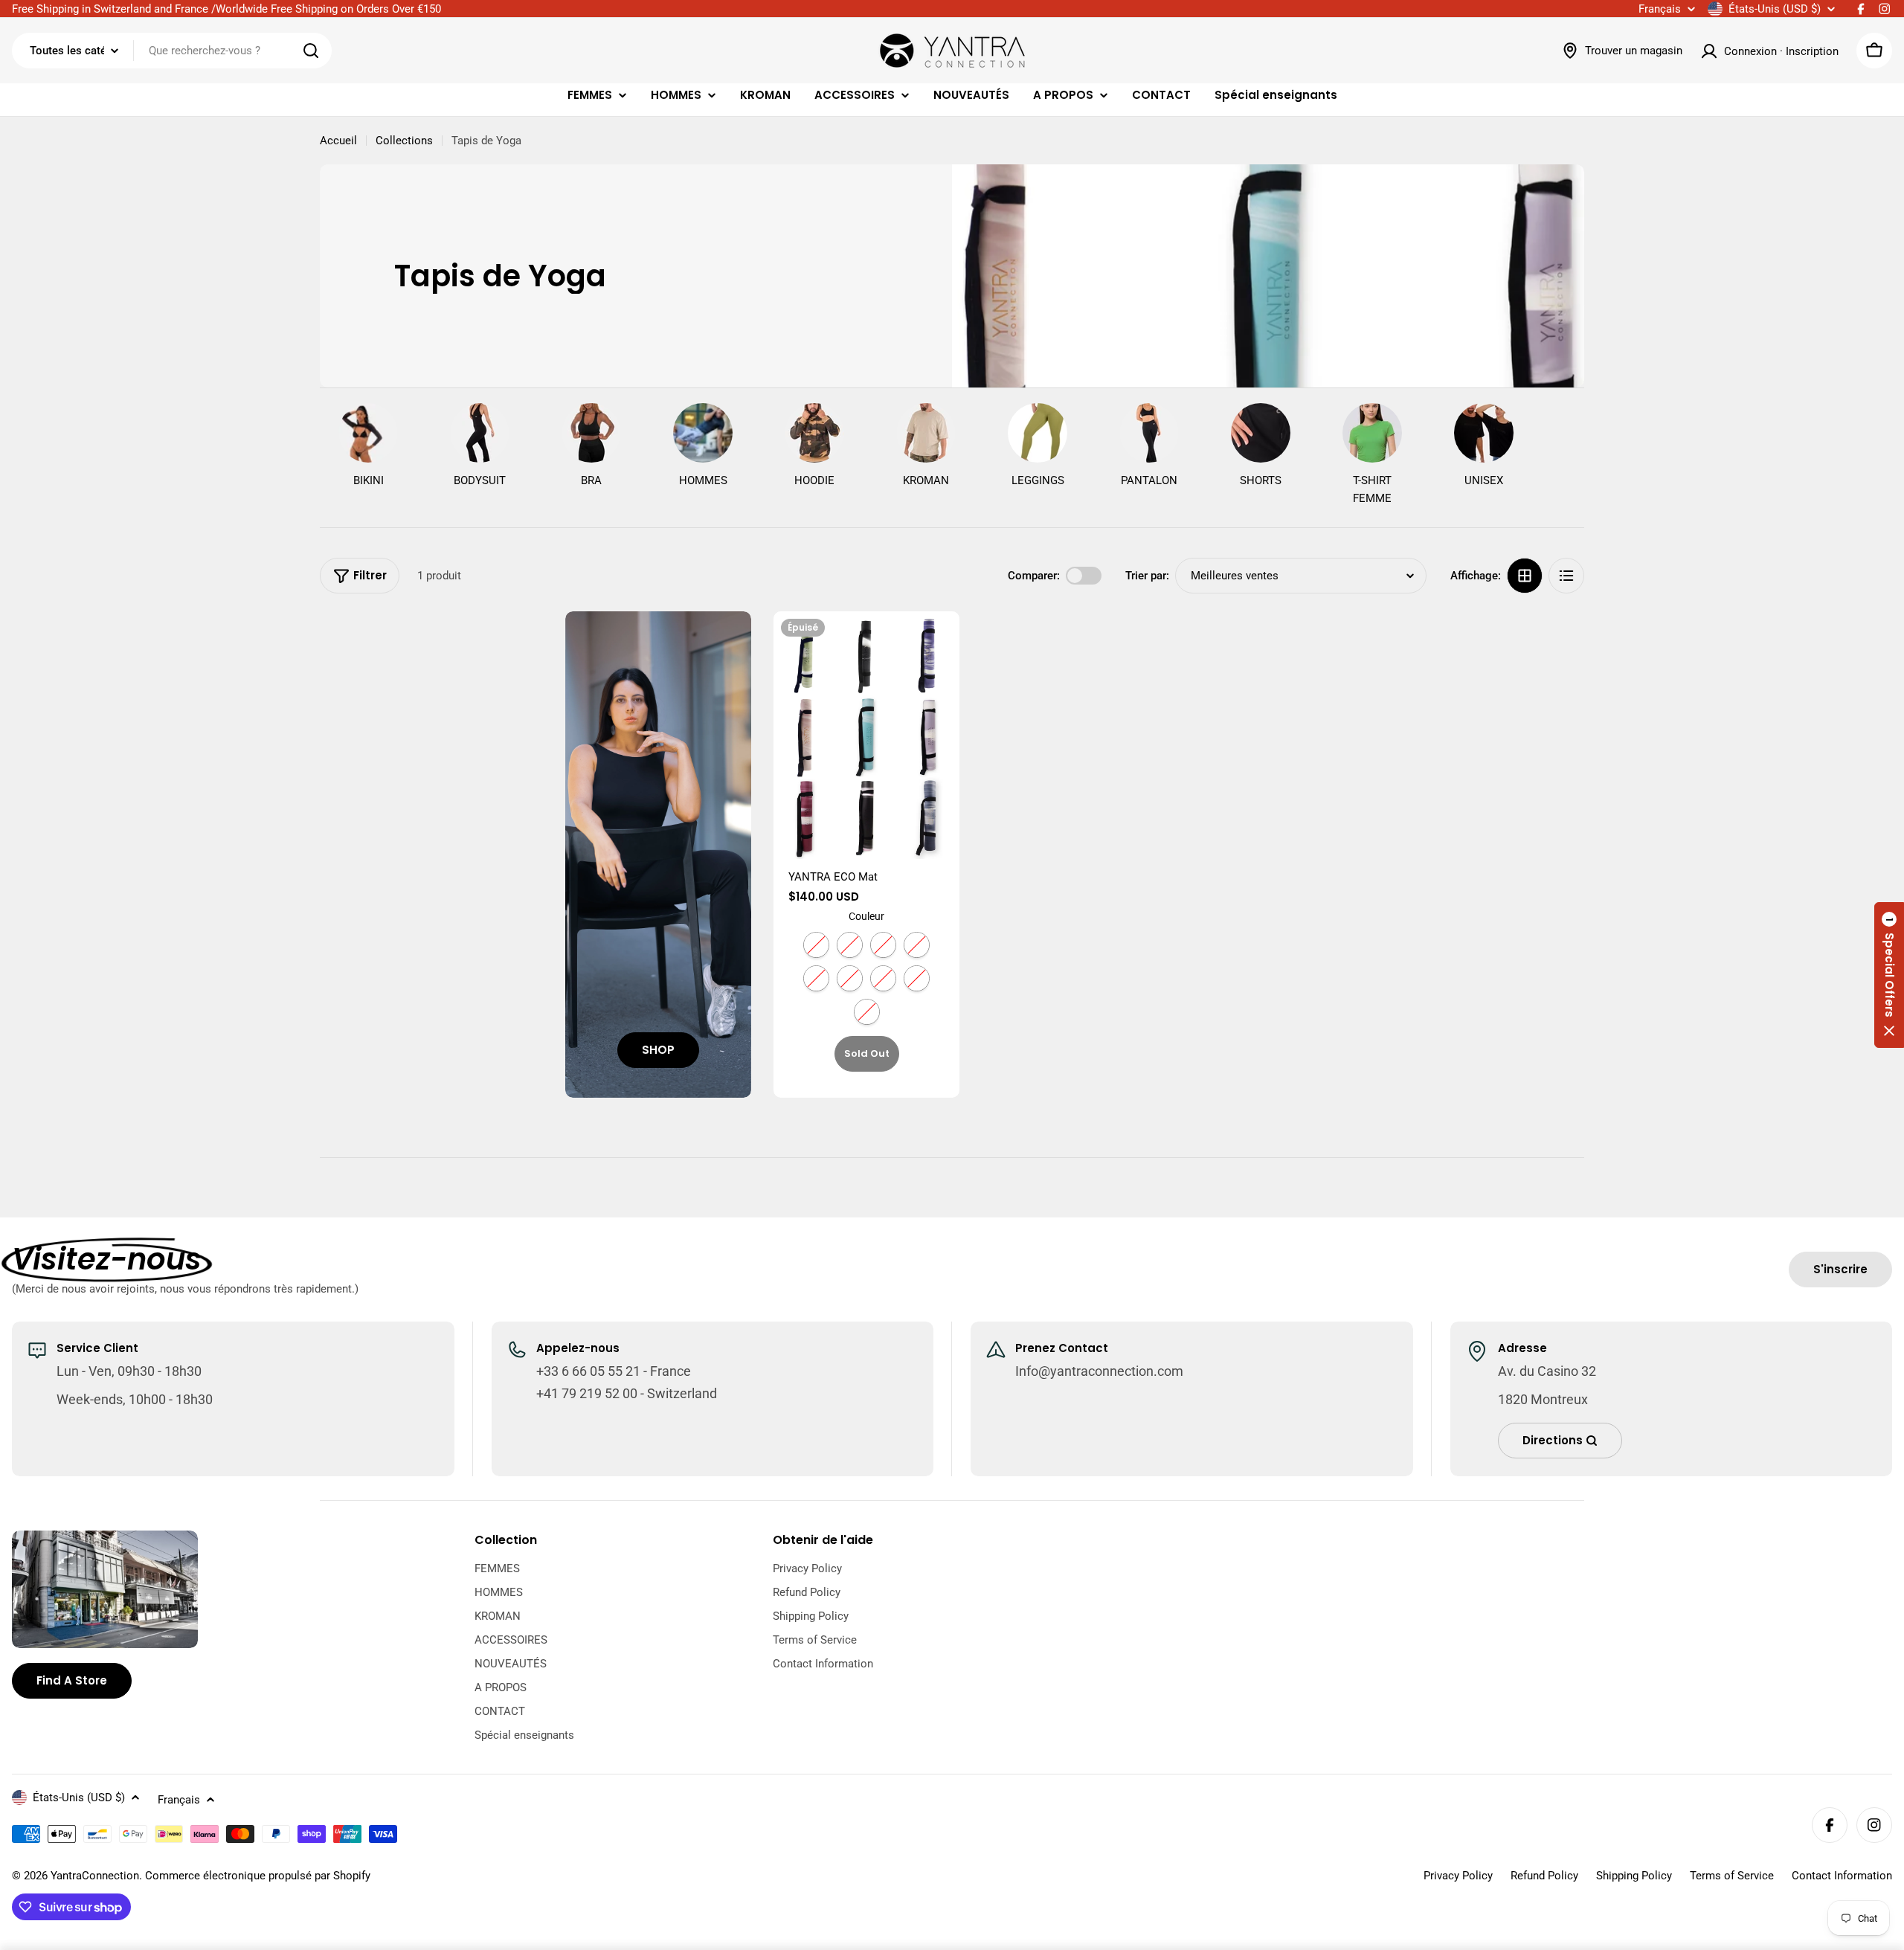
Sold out (867, 1053)
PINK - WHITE (917, 945)
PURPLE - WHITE (850, 978)
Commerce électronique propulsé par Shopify (258, 1876)
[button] (1889, 975)
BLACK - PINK (917, 978)
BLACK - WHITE (850, 945)
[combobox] (172, 51)
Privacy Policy (1458, 1876)
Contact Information (1842, 1876)
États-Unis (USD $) (1775, 9)
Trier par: (1147, 576)
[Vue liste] (1566, 576)
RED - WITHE (883, 978)
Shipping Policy (1634, 1876)
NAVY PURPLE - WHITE (883, 945)
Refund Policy (1544, 1876)
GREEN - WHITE (816, 945)
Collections (404, 141)
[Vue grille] (1525, 576)
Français (1660, 9)
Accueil (338, 141)
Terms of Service (1732, 1876)
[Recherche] (311, 51)
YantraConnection (95, 1876)
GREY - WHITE (867, 1012)
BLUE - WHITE (816, 978)
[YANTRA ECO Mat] (866, 735)
